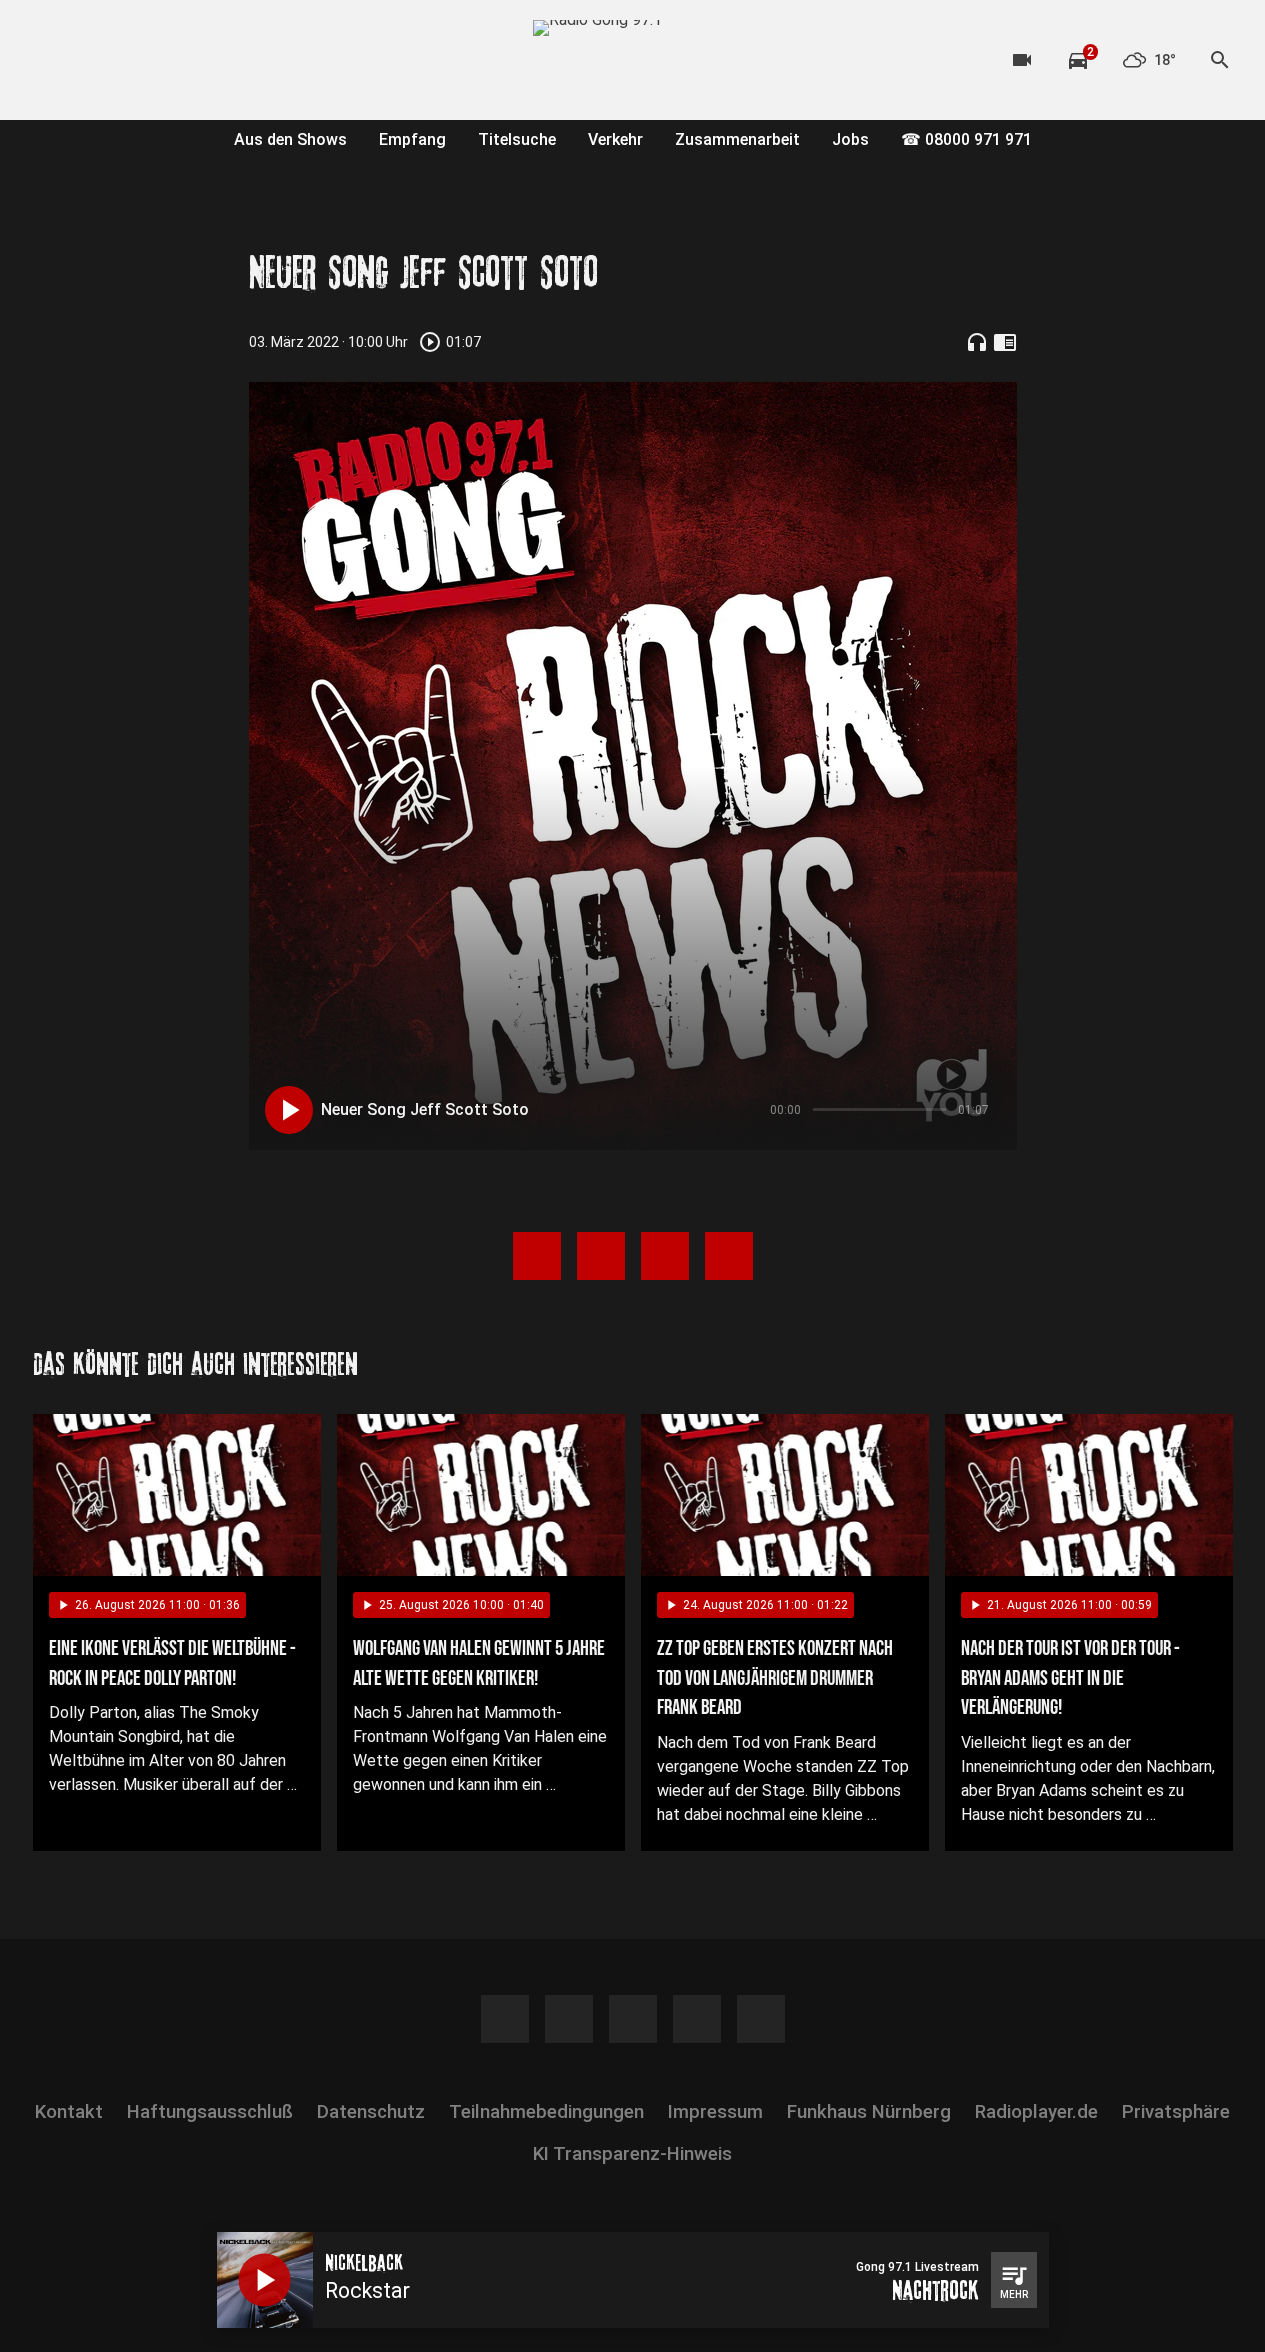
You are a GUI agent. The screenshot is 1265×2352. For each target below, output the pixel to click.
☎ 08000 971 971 (966, 139)
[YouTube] (133, 60)
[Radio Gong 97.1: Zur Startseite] (633, 60)
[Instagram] (93, 60)
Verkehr (615, 139)
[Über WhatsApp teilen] (665, 1256)
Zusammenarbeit (737, 139)
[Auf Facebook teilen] (537, 1256)
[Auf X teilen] (601, 1256)
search (1220, 60)
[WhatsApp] (173, 60)
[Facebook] (53, 60)
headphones (977, 342)
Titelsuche (517, 139)
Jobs (850, 139)
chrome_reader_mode (1005, 342)
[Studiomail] (213, 60)
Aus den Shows (290, 139)
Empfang (412, 139)
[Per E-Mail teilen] (729, 1256)
